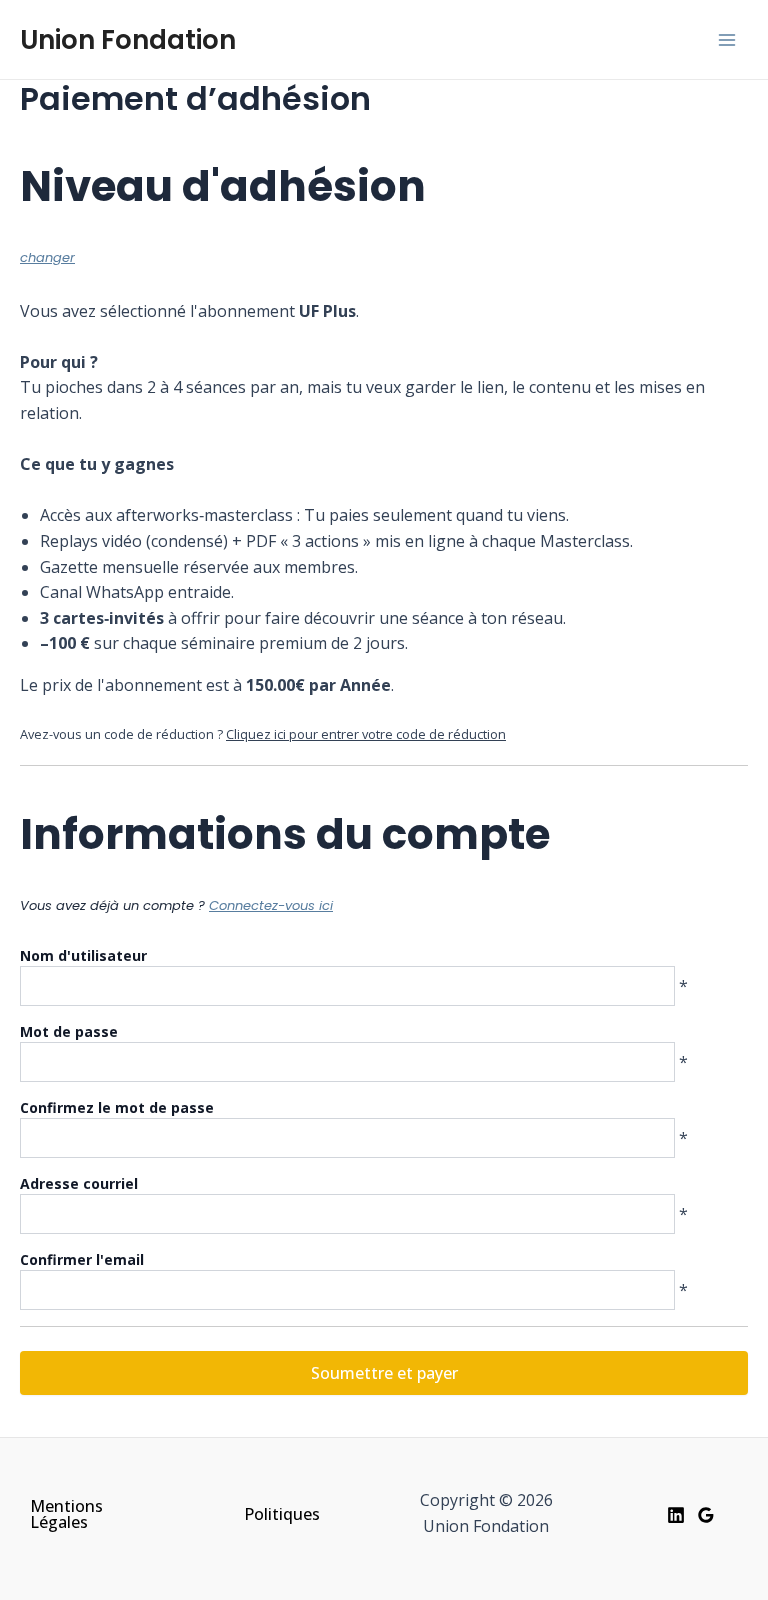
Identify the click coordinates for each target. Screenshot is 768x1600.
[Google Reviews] (706, 1515)
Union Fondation (128, 40)
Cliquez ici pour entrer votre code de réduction (366, 734)
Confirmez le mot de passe (117, 1107)
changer (47, 257)
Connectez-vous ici (271, 905)
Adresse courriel (79, 1183)
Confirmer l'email (82, 1259)
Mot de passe (69, 1031)
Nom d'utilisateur (83, 955)
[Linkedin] (676, 1515)
